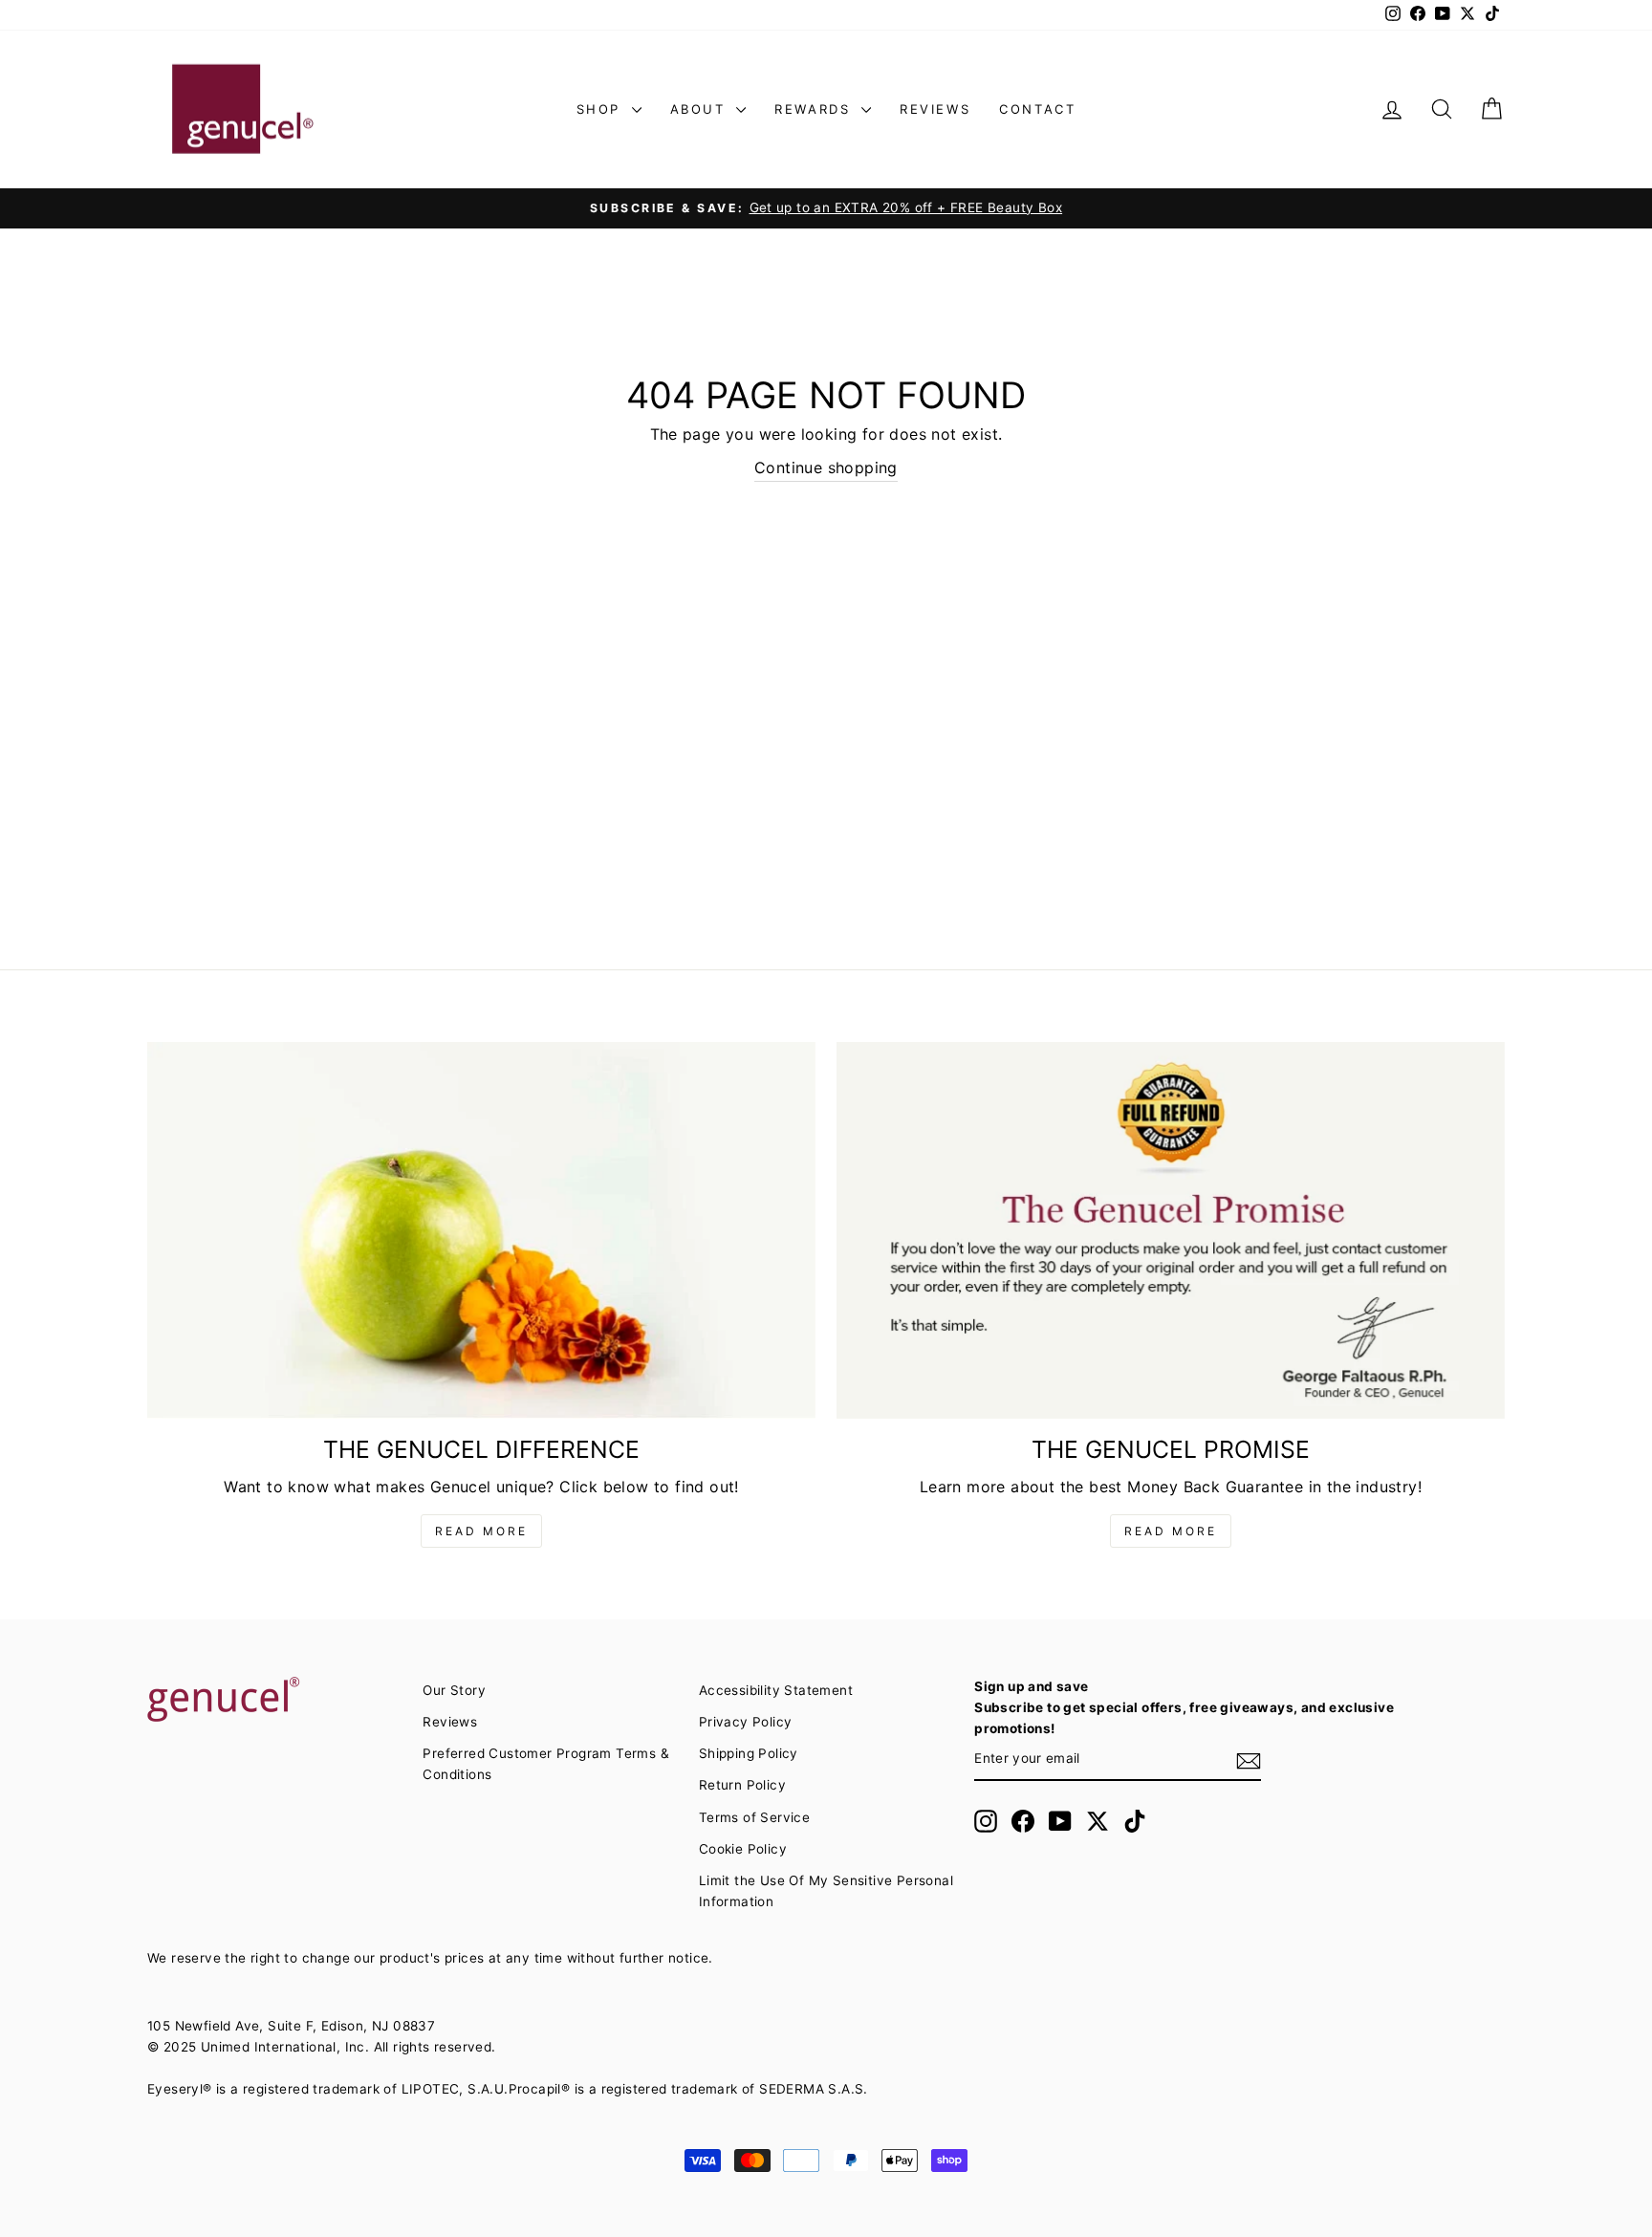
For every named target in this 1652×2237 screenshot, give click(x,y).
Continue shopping (826, 467)
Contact (1037, 109)
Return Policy (742, 1785)
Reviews (935, 109)
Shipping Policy (749, 1753)
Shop (602, 109)
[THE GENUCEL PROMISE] (1171, 1230)
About (701, 109)
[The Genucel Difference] (481, 1230)
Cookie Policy (743, 1849)
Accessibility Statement (776, 1690)
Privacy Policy (746, 1722)
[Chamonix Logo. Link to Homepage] (243, 109)
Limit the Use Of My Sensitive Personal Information (826, 1891)
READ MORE (481, 1531)
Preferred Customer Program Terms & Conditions (546, 1764)
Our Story (454, 1690)
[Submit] (1249, 1760)
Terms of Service (754, 1817)
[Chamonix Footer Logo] (274, 1701)
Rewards (815, 109)
